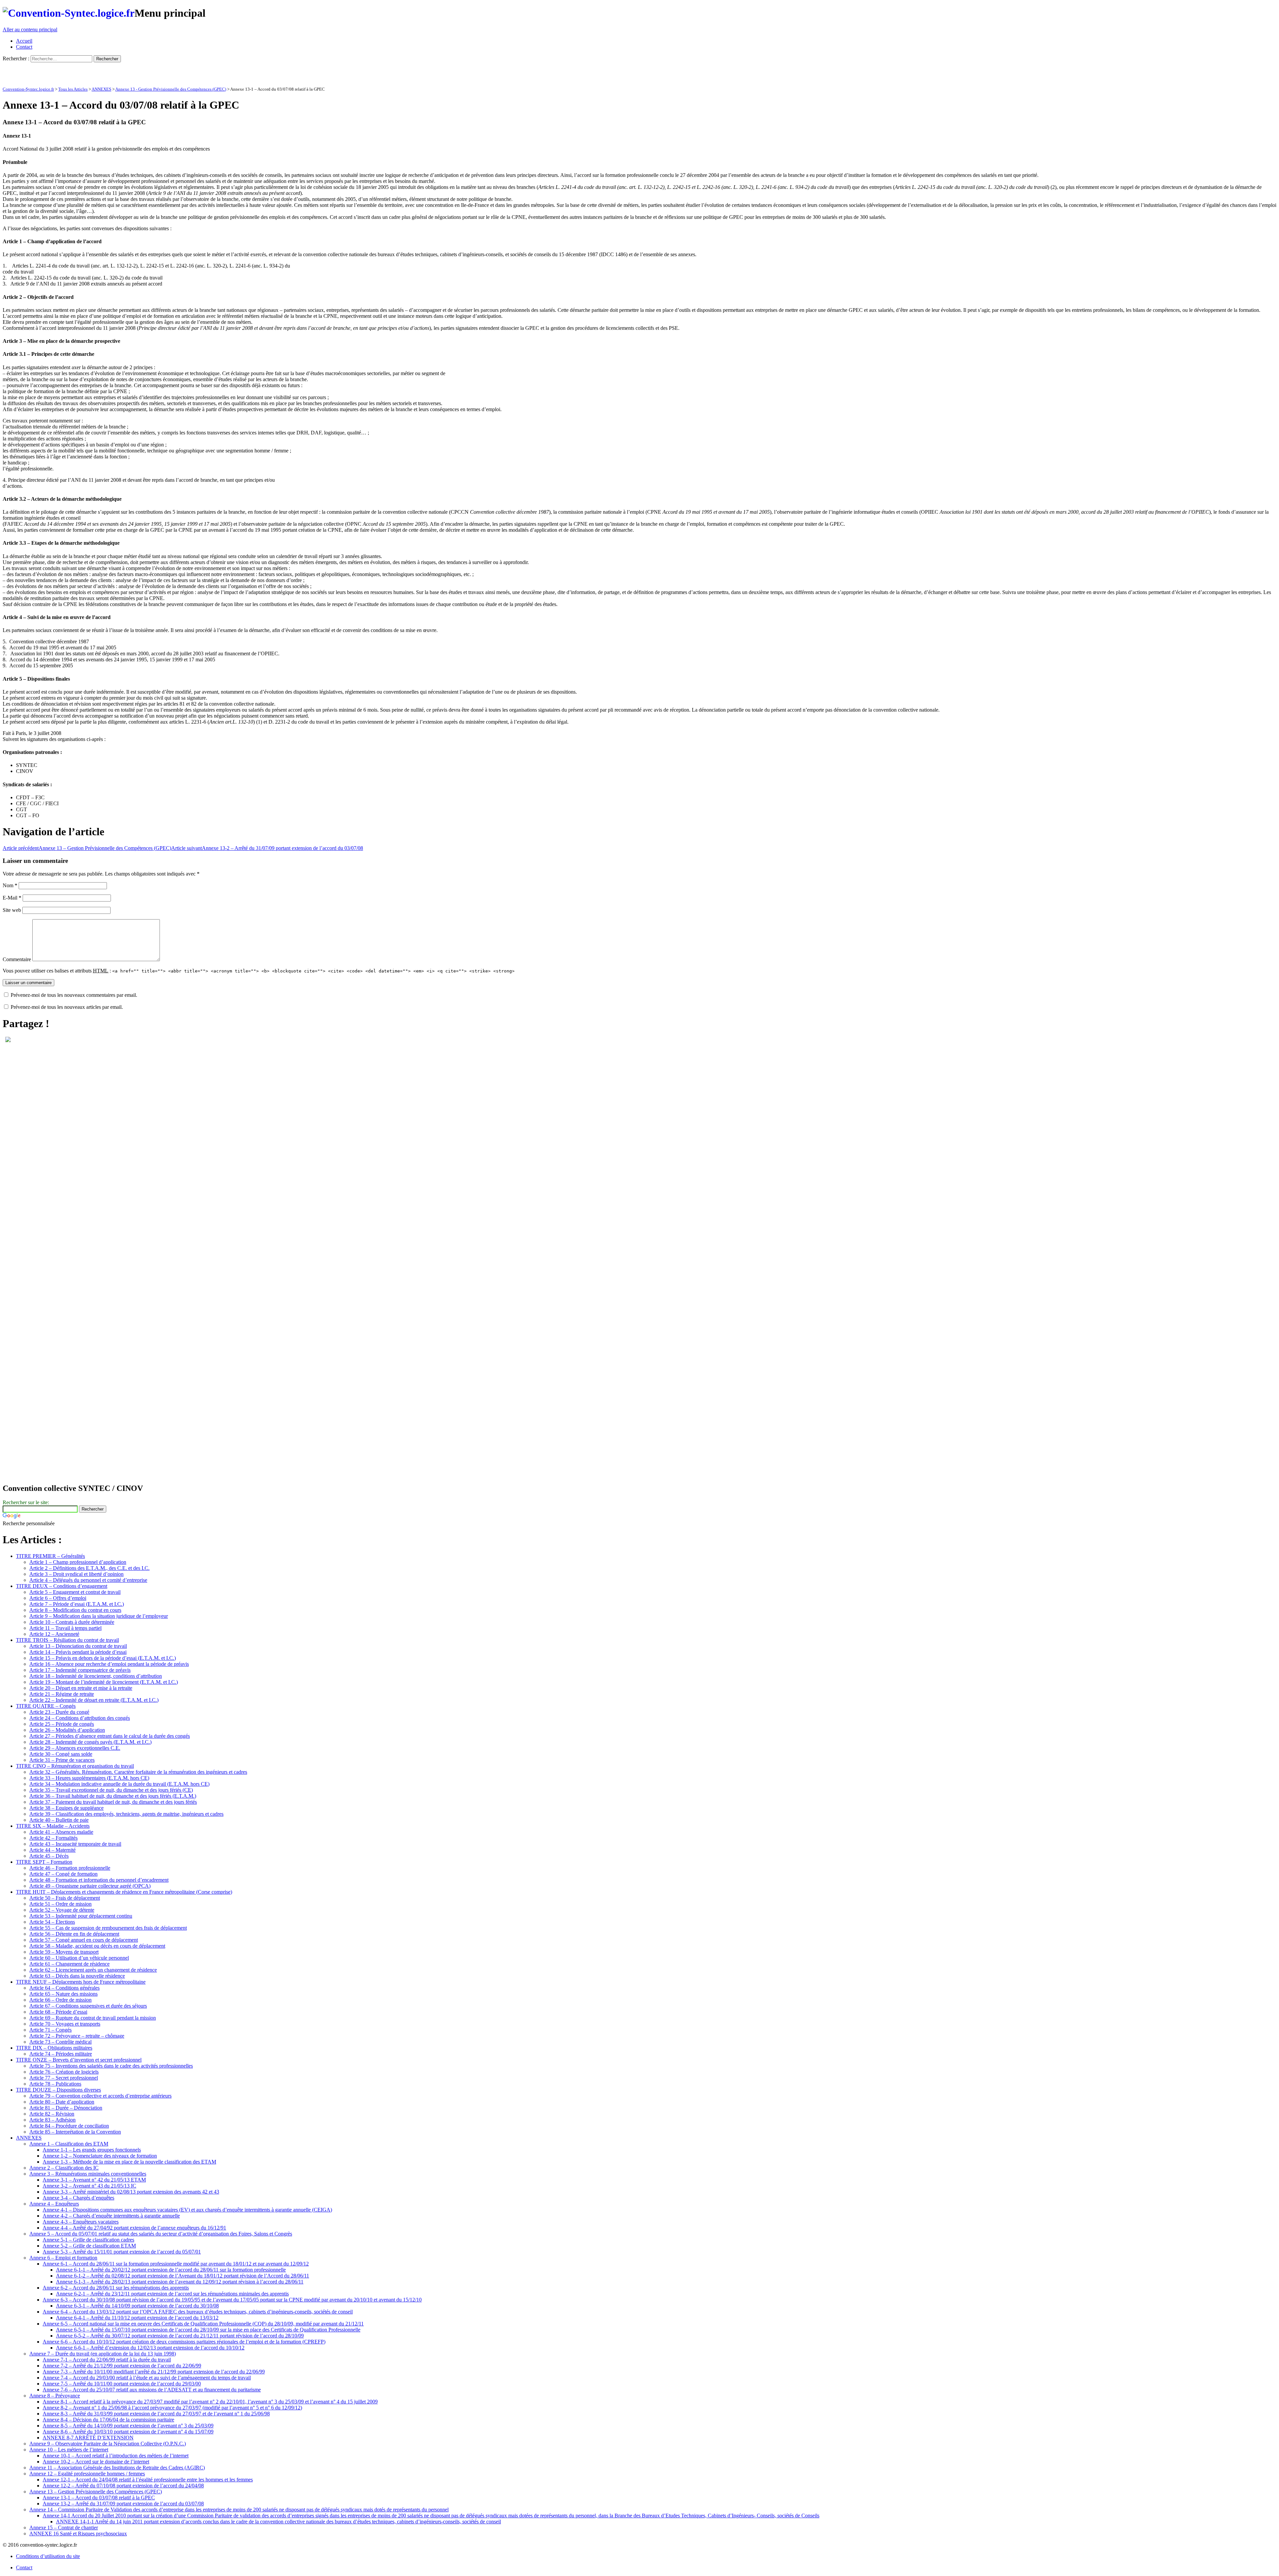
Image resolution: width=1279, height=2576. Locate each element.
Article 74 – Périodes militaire (61, 2054)
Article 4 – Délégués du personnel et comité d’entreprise (88, 1580)
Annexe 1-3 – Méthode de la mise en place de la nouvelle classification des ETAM (129, 2162)
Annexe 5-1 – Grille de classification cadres (88, 2240)
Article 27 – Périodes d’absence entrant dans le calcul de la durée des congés (110, 1736)
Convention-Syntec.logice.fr (28, 89)
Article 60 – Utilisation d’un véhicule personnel (79, 1958)
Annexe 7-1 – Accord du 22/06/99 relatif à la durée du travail (107, 2360)
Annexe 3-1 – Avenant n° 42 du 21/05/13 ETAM (94, 2180)
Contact (24, 47)
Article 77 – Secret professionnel (64, 2078)
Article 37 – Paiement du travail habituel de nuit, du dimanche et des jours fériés (113, 1802)
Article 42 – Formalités (53, 1838)
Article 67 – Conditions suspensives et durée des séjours (88, 2006)
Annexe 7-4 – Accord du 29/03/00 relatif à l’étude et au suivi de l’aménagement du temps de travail (147, 2378)
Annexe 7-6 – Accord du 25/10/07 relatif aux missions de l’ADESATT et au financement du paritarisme (152, 2390)
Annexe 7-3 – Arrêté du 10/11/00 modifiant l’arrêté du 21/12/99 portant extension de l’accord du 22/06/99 (154, 2372)
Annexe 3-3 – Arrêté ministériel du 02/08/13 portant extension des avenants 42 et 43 (131, 2192)
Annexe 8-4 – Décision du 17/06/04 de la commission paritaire (108, 2420)
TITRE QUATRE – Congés (46, 1706)
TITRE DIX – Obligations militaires (54, 2048)
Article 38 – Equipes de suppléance (66, 1808)
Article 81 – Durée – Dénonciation (66, 2108)
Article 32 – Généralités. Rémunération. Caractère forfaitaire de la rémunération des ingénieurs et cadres (138, 1772)
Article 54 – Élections (52, 1922)
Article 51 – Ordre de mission (60, 1904)
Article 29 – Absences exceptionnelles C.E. (75, 1748)
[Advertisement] (81, 72)
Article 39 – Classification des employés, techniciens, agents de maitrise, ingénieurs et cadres (126, 1814)
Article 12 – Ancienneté (54, 1634)
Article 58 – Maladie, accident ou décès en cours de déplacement (97, 1946)
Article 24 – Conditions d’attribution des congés (80, 1718)
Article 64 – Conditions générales (64, 1988)
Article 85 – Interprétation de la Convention (75, 2132)
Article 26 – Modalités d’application (67, 1730)
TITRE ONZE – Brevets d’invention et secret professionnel (79, 2060)
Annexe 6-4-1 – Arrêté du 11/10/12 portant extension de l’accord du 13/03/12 (137, 2318)
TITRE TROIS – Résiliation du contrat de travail (67, 1640)
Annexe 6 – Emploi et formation (63, 2258)
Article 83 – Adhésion (52, 2120)
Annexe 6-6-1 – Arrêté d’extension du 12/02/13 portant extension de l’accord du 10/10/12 (150, 2348)
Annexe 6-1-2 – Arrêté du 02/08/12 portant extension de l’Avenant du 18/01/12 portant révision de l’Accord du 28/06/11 (183, 2276)
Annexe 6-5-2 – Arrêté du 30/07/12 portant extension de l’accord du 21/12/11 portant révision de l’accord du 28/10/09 (180, 2336)
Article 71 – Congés (50, 2030)
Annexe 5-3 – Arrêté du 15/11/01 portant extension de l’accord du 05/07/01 (122, 2252)
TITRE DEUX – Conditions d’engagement (62, 1586)
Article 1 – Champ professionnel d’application (78, 1562)
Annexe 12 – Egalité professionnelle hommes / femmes (87, 2474)
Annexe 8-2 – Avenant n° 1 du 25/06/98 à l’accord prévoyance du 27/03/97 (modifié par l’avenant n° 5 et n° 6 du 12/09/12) (172, 2408)
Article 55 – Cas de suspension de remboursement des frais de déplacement (108, 1928)
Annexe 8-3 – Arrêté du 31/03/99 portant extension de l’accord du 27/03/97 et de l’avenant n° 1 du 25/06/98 (156, 2414)
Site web (12, 910)
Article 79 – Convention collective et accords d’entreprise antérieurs (100, 2096)
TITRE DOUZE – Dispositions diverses (58, 2090)
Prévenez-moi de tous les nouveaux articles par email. (67, 1007)
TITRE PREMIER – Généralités (50, 1556)
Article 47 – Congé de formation (63, 1874)
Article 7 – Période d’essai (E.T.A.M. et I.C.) (77, 1604)
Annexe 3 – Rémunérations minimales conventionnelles (88, 2174)
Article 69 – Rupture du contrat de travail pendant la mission (93, 2018)
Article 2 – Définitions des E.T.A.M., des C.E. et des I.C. (89, 1568)
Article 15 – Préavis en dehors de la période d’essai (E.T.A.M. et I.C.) (103, 1658)
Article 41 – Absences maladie (61, 1832)
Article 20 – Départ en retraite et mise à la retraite (81, 1688)
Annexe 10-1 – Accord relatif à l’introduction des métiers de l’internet (116, 2456)
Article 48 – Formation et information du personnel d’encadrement (99, 1880)
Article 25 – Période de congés (62, 1724)
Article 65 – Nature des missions (63, 1994)
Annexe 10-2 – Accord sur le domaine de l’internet (96, 2462)
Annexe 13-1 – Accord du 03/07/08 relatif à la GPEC (99, 2498)
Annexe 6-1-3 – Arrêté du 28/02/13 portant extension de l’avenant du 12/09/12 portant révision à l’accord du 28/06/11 (180, 2282)
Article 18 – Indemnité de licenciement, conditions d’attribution (96, 1676)
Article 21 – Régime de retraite (62, 1694)
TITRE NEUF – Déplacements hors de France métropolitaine (81, 1982)
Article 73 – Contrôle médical (60, 2042)
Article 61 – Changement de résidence (69, 1964)
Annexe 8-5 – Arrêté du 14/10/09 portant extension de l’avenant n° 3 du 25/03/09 (128, 2426)
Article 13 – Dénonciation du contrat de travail (78, 1646)
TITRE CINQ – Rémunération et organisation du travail (75, 1766)
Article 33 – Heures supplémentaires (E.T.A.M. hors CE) (89, 1778)
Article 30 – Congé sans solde (61, 1754)
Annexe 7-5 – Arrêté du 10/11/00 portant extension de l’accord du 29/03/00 (122, 2384)
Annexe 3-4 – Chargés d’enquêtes (78, 2198)
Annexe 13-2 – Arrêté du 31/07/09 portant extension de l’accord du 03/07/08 (267, 848)
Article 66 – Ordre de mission (60, 2000)
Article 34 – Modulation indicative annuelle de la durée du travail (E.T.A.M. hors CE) (119, 1784)
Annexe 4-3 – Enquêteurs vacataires (81, 2222)
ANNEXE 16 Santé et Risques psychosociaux (78, 2534)
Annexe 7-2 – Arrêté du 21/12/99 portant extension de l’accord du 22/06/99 (122, 2366)
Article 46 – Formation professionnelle (70, 1868)
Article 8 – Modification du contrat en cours (75, 1610)
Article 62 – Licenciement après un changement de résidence (93, 1970)
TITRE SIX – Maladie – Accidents (53, 1826)
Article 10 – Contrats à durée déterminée (72, 1622)
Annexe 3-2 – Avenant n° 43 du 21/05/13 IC (89, 2186)
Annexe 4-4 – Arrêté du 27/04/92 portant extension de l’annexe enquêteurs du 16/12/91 (134, 2228)
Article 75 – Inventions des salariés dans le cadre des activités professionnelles (111, 2066)
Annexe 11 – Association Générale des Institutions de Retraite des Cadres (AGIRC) (117, 2468)
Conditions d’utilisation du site (48, 2556)
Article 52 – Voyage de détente (62, 1910)
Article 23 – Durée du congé (59, 1712)
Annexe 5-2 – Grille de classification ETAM (89, 2246)
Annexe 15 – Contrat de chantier (64, 2528)
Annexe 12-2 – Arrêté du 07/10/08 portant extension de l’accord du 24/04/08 (123, 2486)
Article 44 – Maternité (52, 1850)
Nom (10, 885)
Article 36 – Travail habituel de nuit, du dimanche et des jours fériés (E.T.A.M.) (113, 1796)
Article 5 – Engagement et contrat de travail (75, 1592)
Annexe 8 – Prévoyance (55, 2396)
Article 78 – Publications (55, 2084)
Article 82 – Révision (52, 2114)
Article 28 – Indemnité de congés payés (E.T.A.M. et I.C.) (90, 1742)
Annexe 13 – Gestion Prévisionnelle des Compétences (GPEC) (87, 848)
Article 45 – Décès (49, 1856)
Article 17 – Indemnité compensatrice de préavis (80, 1670)
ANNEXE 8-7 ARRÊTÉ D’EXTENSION (88, 2438)
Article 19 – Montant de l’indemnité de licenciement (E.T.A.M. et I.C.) (104, 1682)
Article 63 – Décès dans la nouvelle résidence (77, 1976)
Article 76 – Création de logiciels (64, 2072)
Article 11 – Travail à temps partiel (65, 1628)
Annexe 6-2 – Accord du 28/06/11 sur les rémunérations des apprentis (116, 2288)
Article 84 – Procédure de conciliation (69, 2126)
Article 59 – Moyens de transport (64, 1952)
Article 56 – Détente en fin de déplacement (74, 1934)
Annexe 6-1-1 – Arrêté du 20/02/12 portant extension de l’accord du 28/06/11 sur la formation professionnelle (171, 2270)
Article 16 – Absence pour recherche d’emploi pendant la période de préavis (109, 1664)
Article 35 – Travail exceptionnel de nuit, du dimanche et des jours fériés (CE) (111, 1790)
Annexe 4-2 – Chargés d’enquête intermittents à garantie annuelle (111, 2216)
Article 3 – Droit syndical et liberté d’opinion (76, 1574)
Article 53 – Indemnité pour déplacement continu (81, 1916)
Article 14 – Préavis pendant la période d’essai (78, 1652)
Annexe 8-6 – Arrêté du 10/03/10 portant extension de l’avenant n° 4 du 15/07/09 (128, 2432)
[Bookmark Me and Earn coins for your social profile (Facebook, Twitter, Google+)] (8, 1040)
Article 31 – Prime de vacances (62, 1760)
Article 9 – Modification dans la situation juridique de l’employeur (99, 1616)
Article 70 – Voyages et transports (65, 2024)
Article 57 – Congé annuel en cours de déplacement (84, 1940)
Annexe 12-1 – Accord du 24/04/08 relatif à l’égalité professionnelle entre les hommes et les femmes (148, 2480)
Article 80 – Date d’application (62, 2102)
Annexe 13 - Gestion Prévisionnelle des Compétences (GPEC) (171, 89)
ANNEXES (101, 89)
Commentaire (17, 959)
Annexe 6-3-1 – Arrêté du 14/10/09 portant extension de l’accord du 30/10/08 (137, 2306)
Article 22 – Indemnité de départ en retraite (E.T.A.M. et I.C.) (94, 1700)
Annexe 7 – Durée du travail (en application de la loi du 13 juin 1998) (103, 2354)
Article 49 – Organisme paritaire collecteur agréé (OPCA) (90, 1886)
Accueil (24, 41)
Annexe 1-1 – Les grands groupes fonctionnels (92, 2150)
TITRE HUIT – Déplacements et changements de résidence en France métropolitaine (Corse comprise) (124, 1892)
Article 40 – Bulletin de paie (59, 1820)
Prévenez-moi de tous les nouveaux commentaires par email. (74, 995)
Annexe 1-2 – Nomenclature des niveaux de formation (100, 2156)
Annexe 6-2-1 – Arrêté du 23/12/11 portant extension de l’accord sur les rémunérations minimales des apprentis (172, 2294)
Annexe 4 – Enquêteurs (54, 2204)
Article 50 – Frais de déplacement (65, 1898)
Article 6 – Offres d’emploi (58, 1598)
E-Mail (12, 898)
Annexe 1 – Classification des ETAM (69, 2144)
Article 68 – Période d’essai (58, 2012)
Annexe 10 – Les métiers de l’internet (69, 2450)
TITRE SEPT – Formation (44, 1862)
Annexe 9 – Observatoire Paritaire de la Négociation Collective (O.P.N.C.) (108, 2444)
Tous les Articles (73, 89)
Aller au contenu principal (30, 29)
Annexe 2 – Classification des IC (64, 2168)
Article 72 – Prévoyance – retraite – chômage (77, 2036)
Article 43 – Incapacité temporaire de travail (75, 1844)
